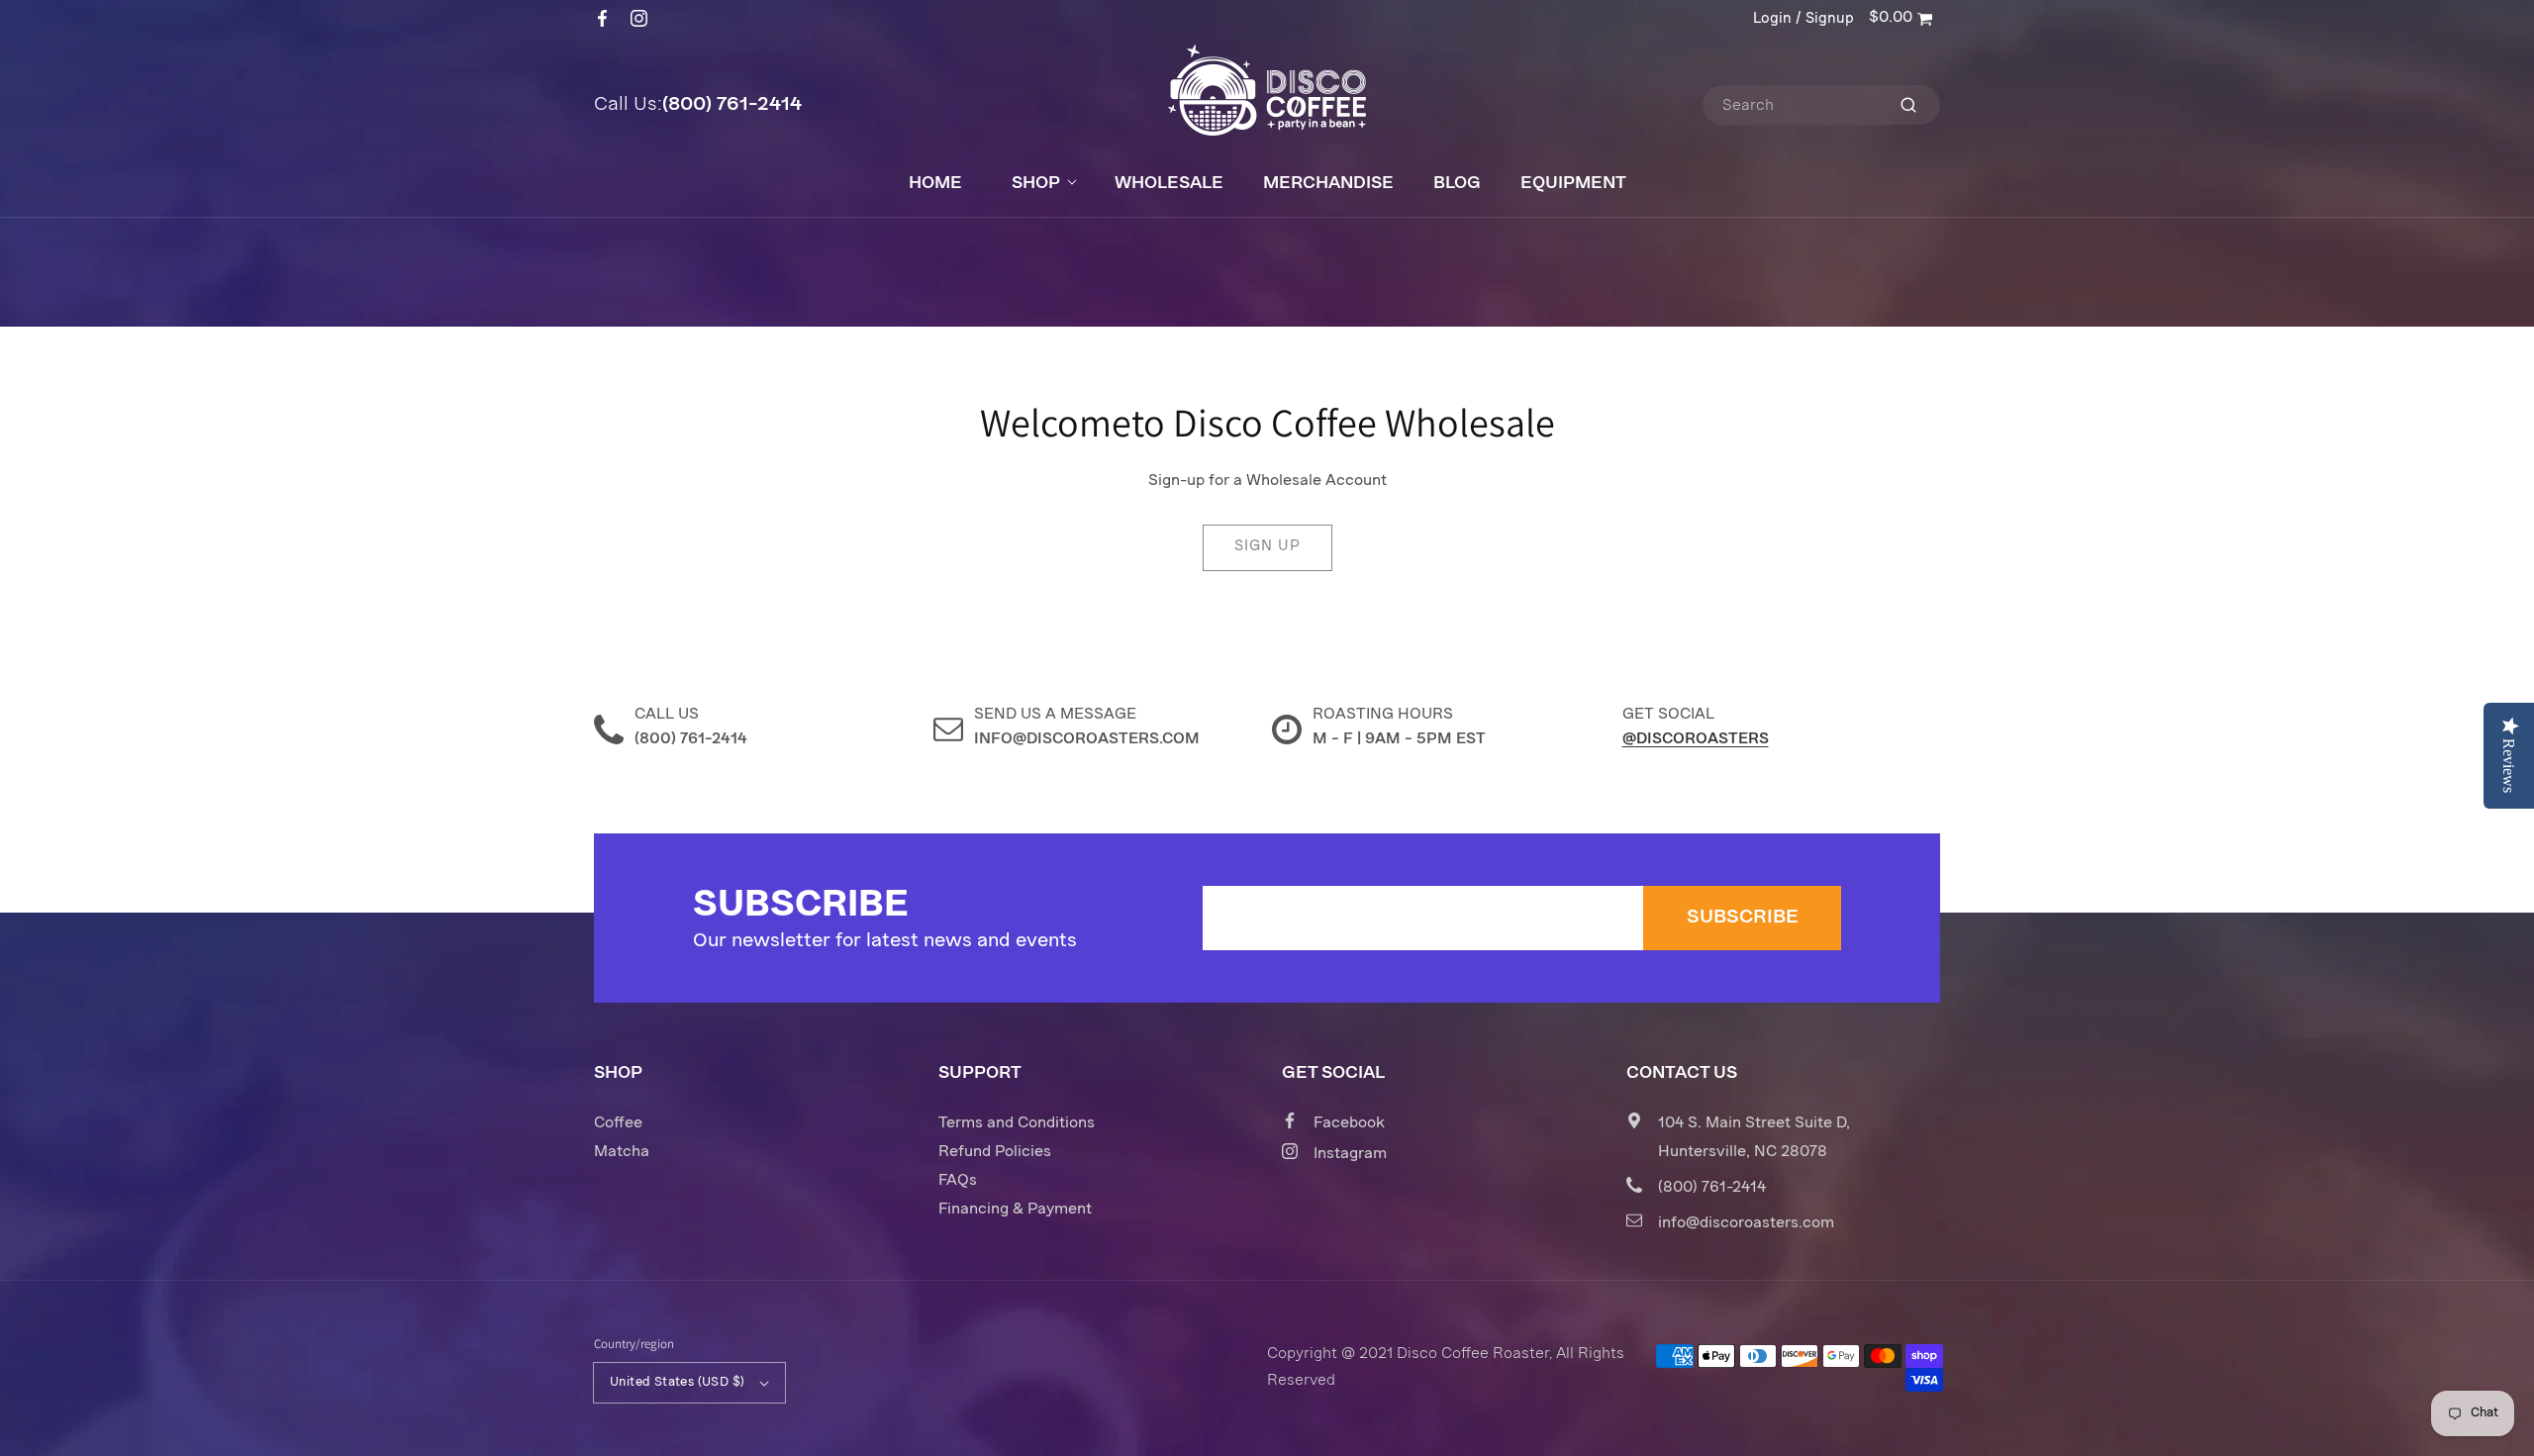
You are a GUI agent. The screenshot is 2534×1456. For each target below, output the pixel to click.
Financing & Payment (1015, 1210)
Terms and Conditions (1017, 1123)
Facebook (1349, 1123)
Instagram (1350, 1154)
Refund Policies (995, 1152)
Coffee (618, 1123)
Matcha (622, 1152)
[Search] (1908, 105)
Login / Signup (1803, 19)
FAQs (958, 1181)
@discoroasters (1696, 739)
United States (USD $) (677, 1382)
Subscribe (1743, 918)
